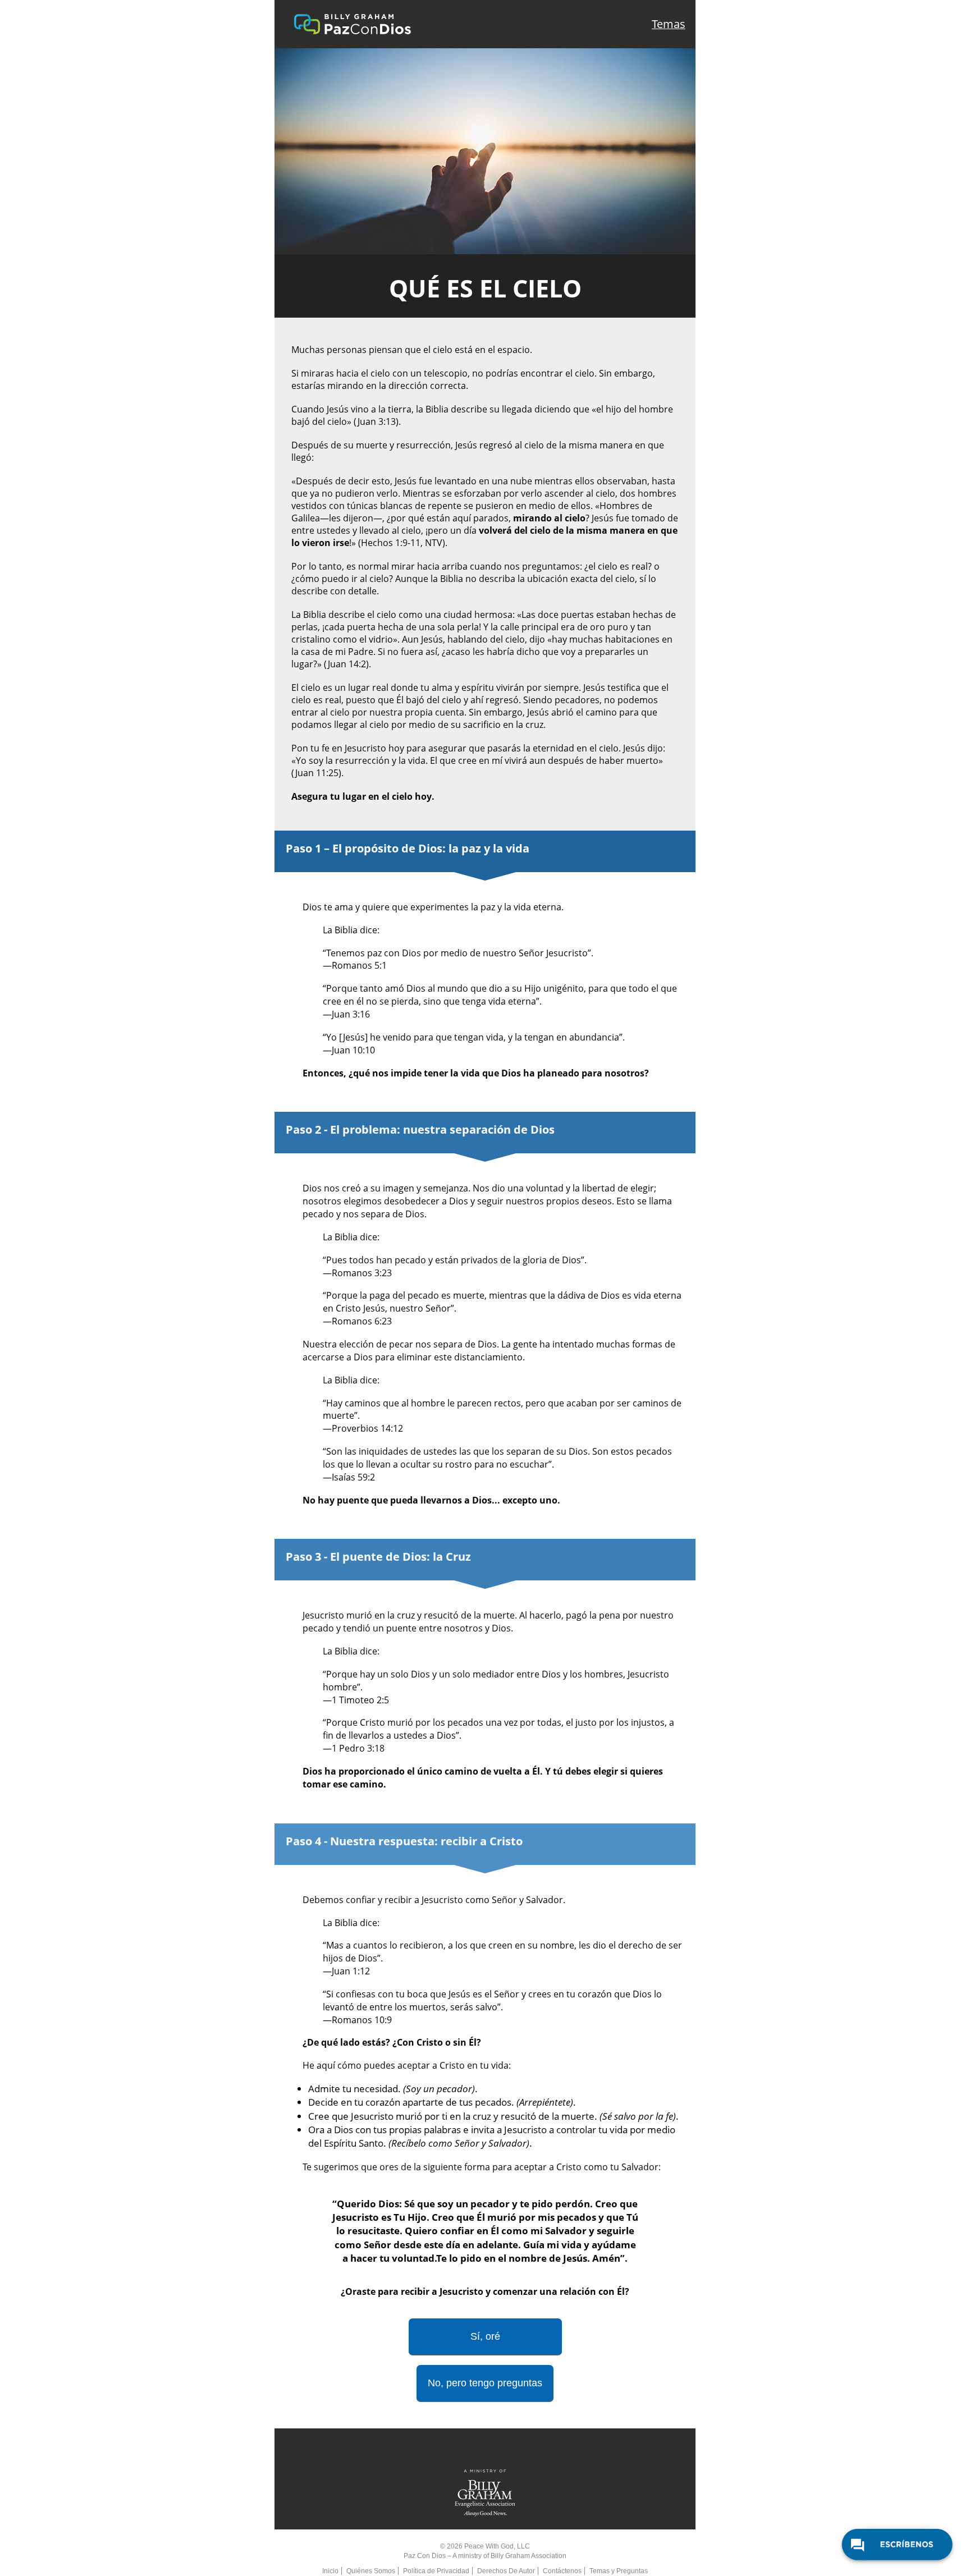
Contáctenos (562, 2571)
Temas (669, 24)
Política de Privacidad (436, 2571)
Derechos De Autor (506, 2571)
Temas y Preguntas (619, 2571)
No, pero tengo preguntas (485, 2383)
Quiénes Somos (371, 2571)
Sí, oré (485, 2336)
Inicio (330, 2571)
